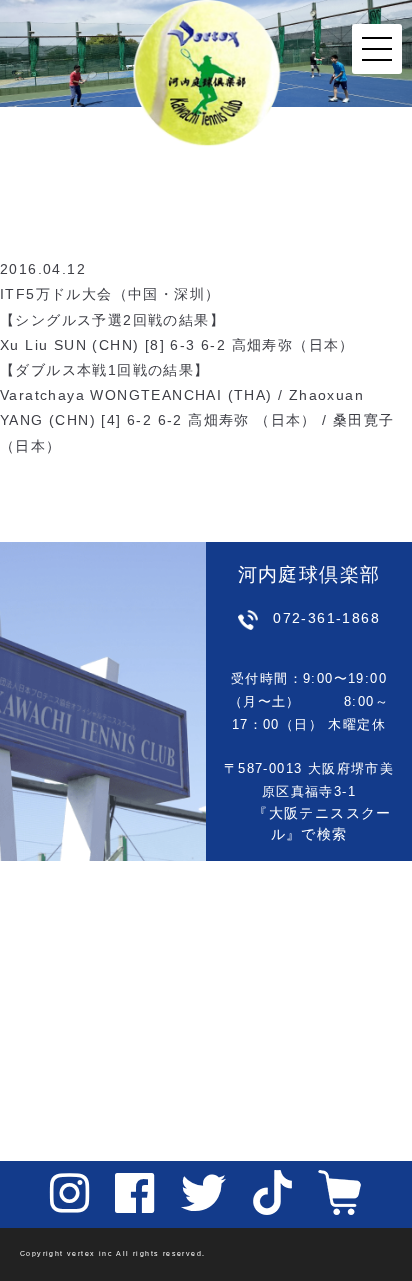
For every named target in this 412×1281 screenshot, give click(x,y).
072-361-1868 (326, 618)
